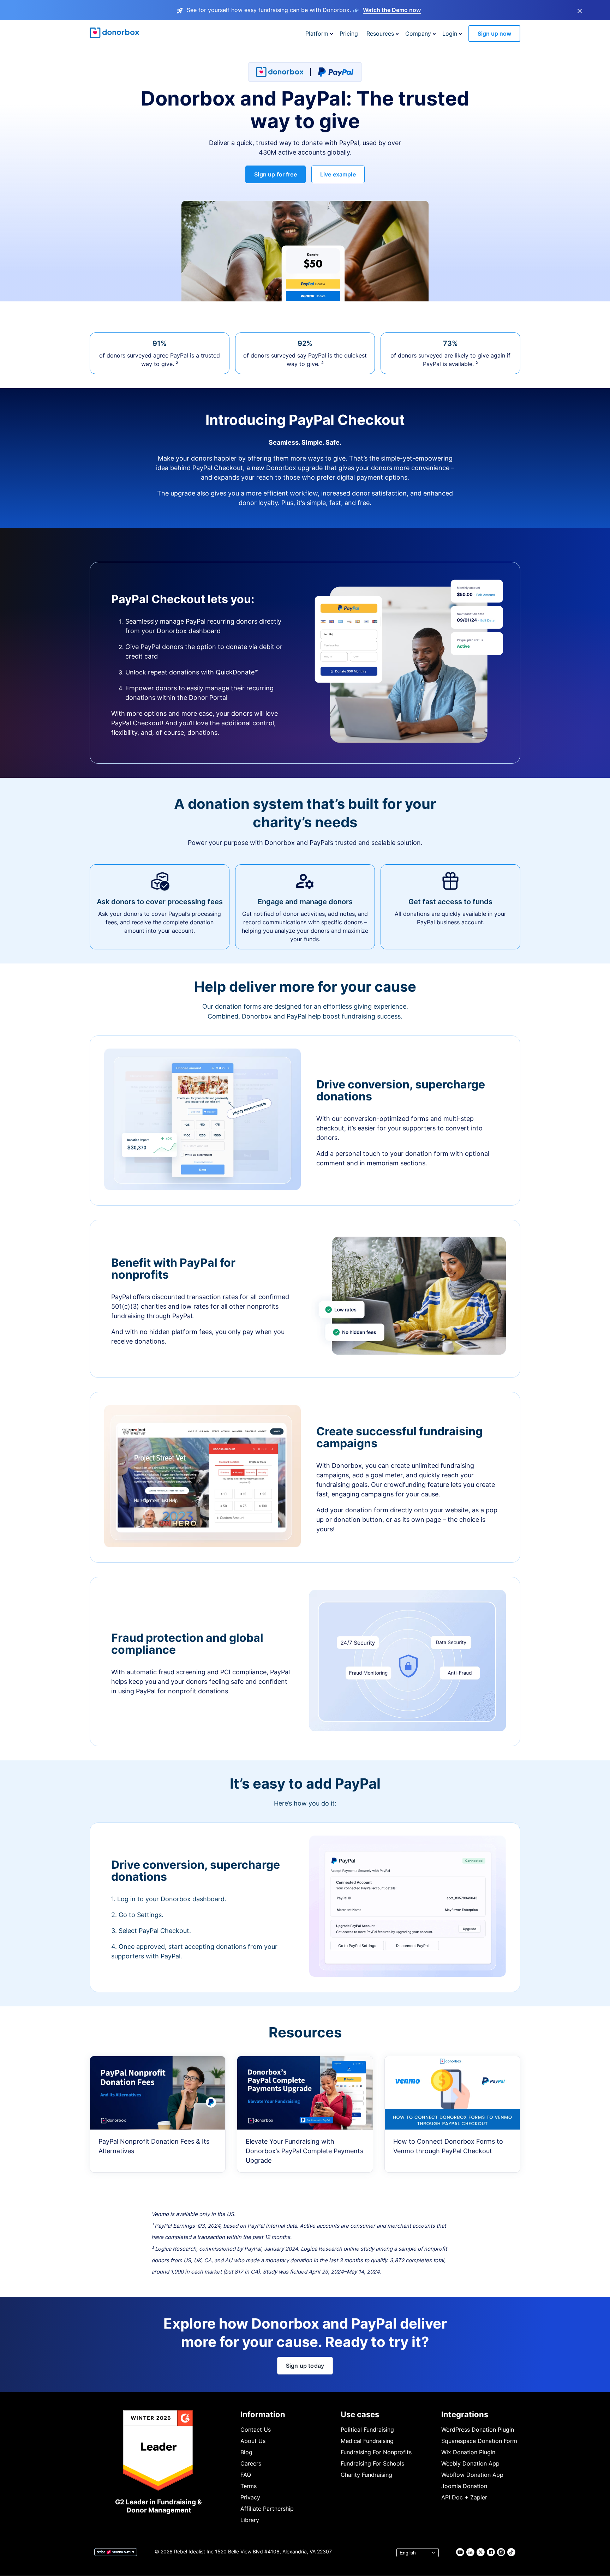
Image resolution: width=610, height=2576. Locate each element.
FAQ (246, 2475)
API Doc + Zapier (464, 2497)
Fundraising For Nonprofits (376, 2452)
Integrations (465, 2414)
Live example (338, 174)
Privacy (250, 2497)
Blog (246, 2452)
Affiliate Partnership (267, 2509)
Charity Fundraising (366, 2475)
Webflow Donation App (472, 2475)
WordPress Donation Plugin (478, 2430)
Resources (380, 34)
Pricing (349, 34)
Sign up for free (276, 174)
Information (263, 2414)
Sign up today (305, 2366)
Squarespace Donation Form (479, 2441)
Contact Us (256, 2430)
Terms (249, 2486)
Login (450, 34)
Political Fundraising (367, 2430)
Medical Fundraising (367, 2441)
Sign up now (494, 34)
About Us (253, 2441)
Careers (251, 2463)
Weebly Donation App (470, 2463)
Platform (317, 34)
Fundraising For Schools (372, 2463)
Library (250, 2520)
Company (418, 34)
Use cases (360, 2414)
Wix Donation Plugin (468, 2452)
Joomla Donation (464, 2486)
